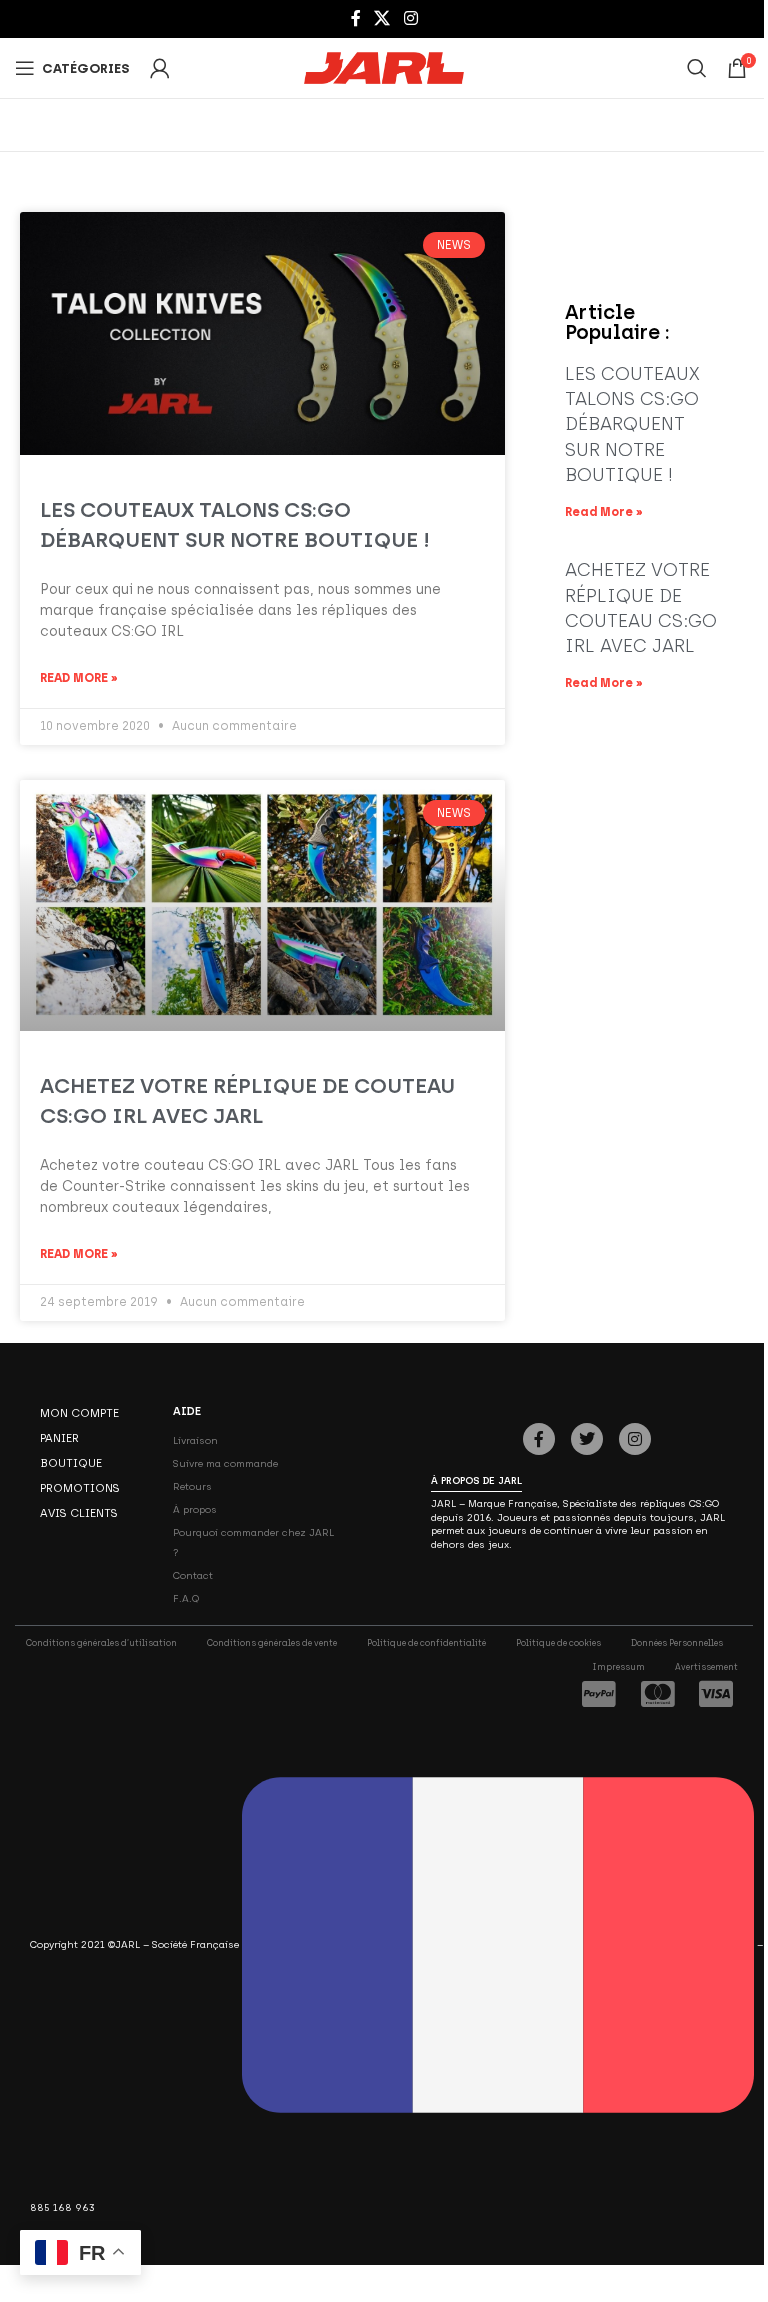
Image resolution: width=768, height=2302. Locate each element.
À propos (195, 1509)
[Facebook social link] (356, 18)
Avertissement (706, 1667)
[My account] (160, 68)
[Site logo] (384, 67)
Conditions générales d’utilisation (101, 1643)
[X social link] (382, 18)
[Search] (697, 68)
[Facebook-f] (539, 1439)
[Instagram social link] (410, 18)
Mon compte (79, 1413)
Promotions (80, 1488)
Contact (193, 1575)
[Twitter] (587, 1439)
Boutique (71, 1463)
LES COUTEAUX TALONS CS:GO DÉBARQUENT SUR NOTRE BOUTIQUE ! (632, 424)
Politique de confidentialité (426, 1643)
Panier (59, 1438)
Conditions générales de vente (272, 1643)
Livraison (195, 1440)
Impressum (619, 1667)
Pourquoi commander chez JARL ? (253, 1542)
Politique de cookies (558, 1643)
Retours (192, 1486)
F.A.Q (186, 1598)
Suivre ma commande (225, 1463)
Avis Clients (79, 1513)
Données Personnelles (677, 1643)
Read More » (79, 678)
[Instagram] (635, 1439)
